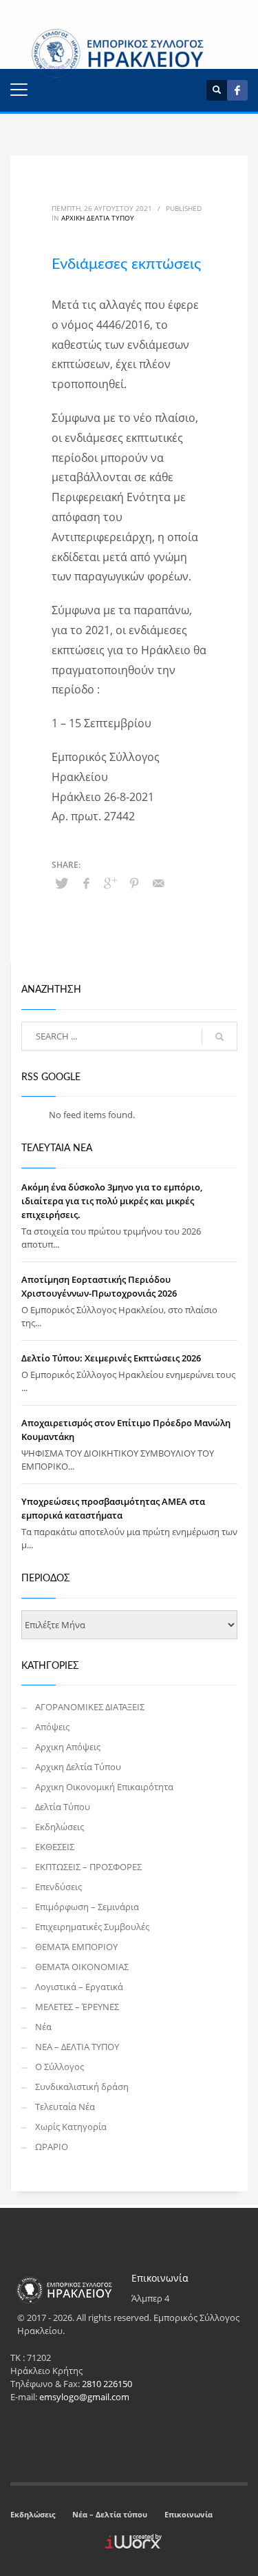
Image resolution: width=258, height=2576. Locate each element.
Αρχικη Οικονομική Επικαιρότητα (104, 1787)
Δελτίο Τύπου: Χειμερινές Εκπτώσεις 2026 (111, 1358)
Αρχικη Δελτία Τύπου (98, 218)
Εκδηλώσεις (60, 1827)
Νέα (43, 2027)
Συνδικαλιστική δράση (82, 2087)
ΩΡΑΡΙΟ (52, 2147)
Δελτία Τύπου (63, 1807)
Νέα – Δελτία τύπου (110, 2514)
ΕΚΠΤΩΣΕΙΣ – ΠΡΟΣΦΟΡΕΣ (88, 1867)
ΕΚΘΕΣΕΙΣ (55, 1847)
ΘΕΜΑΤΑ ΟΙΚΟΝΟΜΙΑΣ (82, 1967)
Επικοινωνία (189, 2514)
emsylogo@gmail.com (84, 2397)
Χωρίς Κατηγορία (71, 2127)
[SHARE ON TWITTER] (62, 883)
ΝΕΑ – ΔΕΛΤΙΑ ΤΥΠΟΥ (77, 2047)
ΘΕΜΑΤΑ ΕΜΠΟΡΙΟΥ (76, 1947)
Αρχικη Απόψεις (68, 1747)
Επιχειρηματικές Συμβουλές (92, 1927)
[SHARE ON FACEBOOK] (86, 883)
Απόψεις (52, 1727)
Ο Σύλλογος (60, 2067)
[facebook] (237, 90)
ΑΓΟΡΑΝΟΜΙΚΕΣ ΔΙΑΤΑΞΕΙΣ (90, 1707)
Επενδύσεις (58, 1887)
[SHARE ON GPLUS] (110, 883)
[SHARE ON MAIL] (158, 883)
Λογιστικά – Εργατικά (79, 1987)
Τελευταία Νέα (65, 2107)
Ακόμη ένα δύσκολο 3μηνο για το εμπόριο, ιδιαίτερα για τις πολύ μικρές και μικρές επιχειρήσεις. (112, 1201)
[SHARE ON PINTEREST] (134, 883)
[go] (219, 1037)
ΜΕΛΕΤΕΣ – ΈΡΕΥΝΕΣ (77, 2007)
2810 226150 (107, 2384)
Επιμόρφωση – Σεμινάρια (87, 1907)
